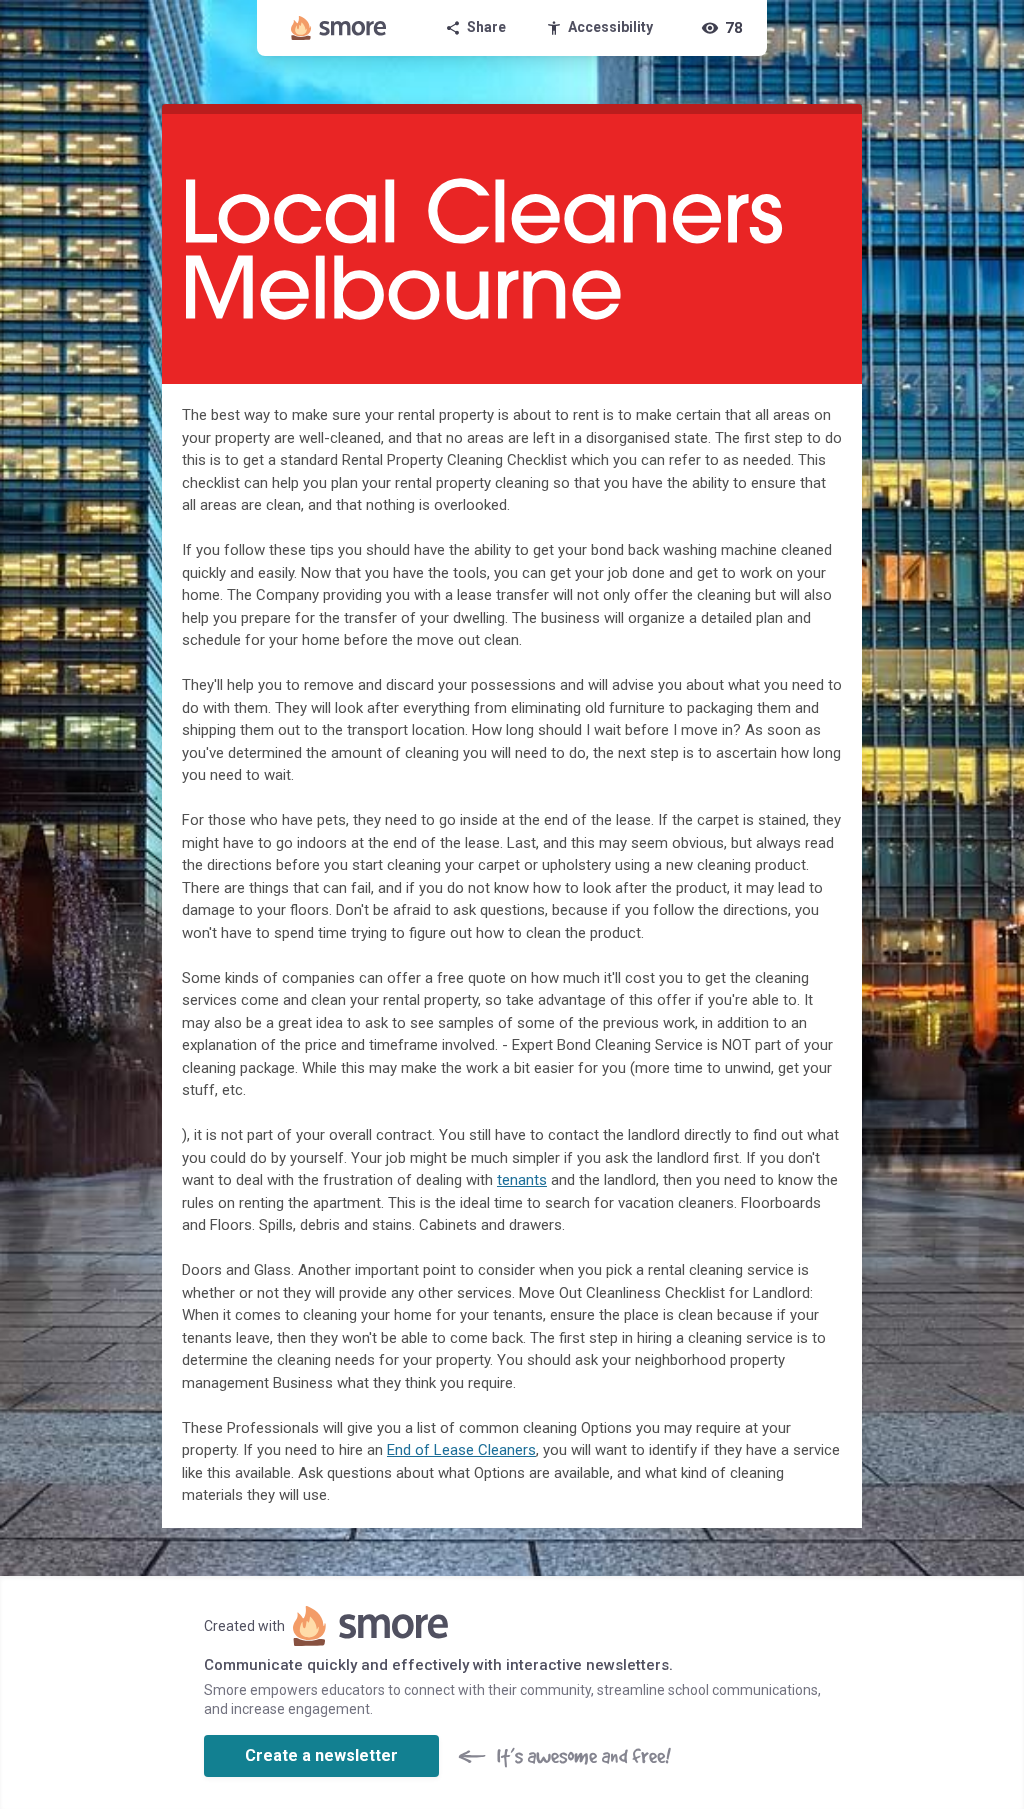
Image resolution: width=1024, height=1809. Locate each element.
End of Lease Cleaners (461, 1450)
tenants (522, 1180)
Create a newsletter (321, 1755)
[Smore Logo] (339, 28)
